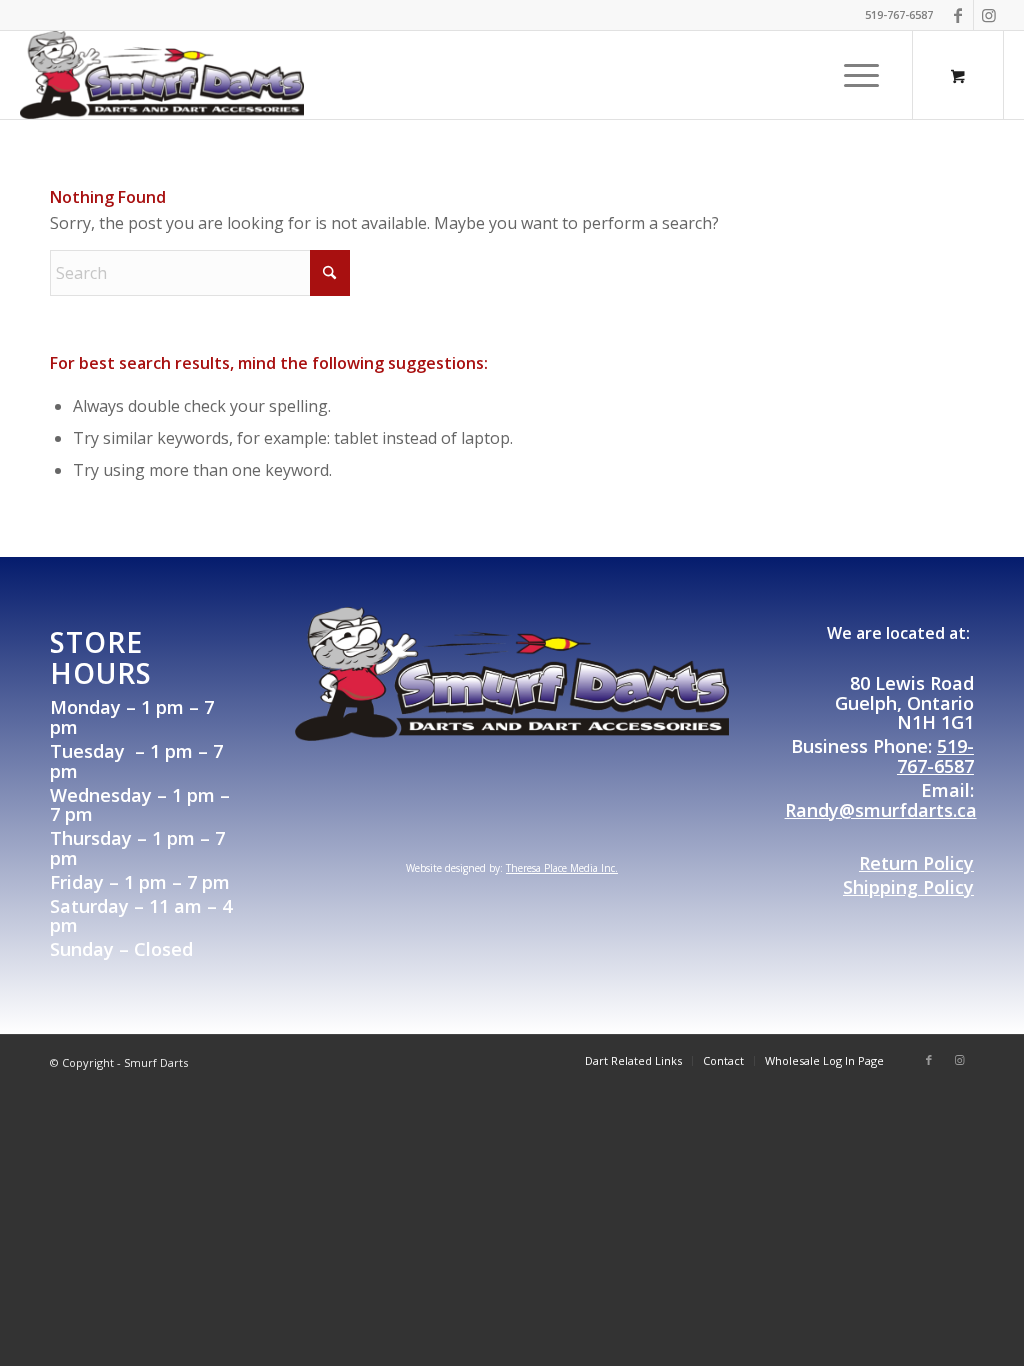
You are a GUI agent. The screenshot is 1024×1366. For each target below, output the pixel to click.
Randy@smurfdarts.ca (881, 810)
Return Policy (916, 863)
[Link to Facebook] (958, 15)
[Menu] (855, 75)
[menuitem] (861, 75)
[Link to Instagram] (989, 15)
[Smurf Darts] (162, 75)
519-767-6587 (935, 756)
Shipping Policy (908, 887)
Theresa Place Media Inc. (562, 868)
